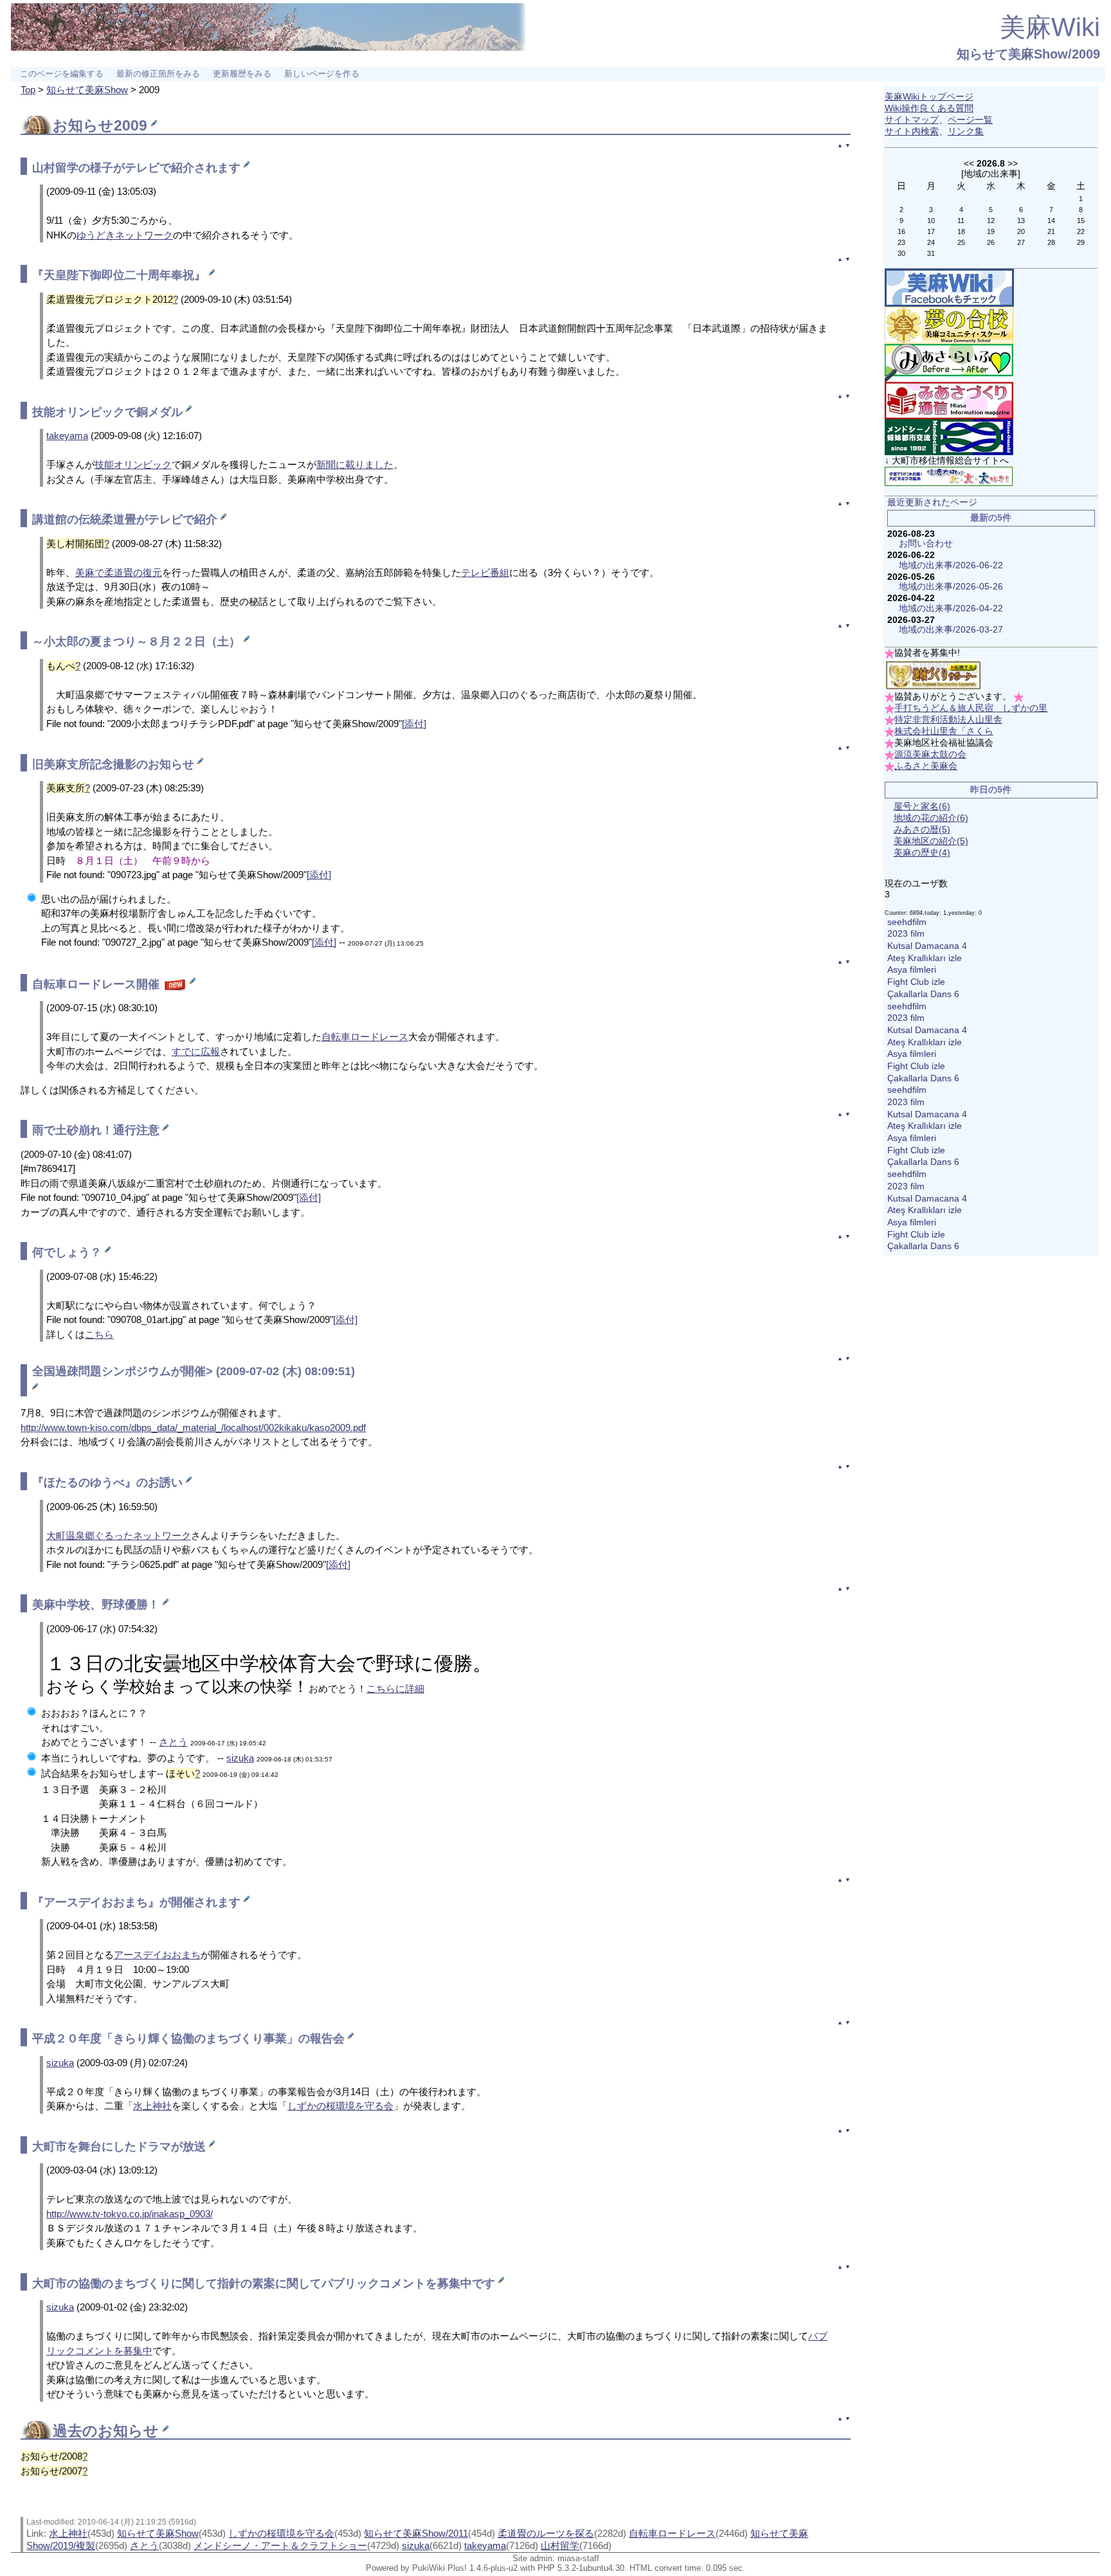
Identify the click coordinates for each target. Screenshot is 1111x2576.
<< (969, 163)
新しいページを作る (322, 74)
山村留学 (55, 168)
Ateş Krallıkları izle (925, 958)
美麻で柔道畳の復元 (119, 572)
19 (991, 231)
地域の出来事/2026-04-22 (951, 608)
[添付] (414, 724)
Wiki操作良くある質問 (929, 108)
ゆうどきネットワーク (125, 235)
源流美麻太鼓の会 (930, 754)
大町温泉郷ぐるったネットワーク (119, 1536)
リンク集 (966, 131)
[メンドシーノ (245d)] (949, 437)
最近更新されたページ (932, 502)
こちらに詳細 (395, 1689)
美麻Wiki (1050, 27)
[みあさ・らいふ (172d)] (949, 362)
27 (1021, 242)
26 (991, 242)
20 (1021, 231)
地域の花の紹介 (931, 818)
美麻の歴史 (922, 853)
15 (1081, 221)
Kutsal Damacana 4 (927, 946)
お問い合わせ (926, 544)
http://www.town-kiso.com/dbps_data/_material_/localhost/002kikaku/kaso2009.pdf (193, 1428)
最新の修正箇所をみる (158, 74)
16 (901, 231)
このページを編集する (62, 74)
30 (901, 253)
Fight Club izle (916, 982)
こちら (99, 1334)
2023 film (906, 934)
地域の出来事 (991, 174)
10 (931, 221)
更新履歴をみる (242, 74)
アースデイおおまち (157, 1955)
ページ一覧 (970, 120)
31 (931, 253)
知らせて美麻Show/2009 (1028, 54)
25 (961, 242)
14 (1051, 221)
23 (901, 242)
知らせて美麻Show (87, 90)
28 (1051, 242)
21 (1051, 231)
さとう (173, 1742)
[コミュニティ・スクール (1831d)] (949, 325)
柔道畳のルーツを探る (546, 2533)
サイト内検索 (912, 131)
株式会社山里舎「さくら (944, 731)
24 (931, 242)
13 (1021, 221)
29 (1081, 242)
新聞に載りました (355, 464)
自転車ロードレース (84, 984)
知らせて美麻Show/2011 (416, 2533)
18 (961, 231)
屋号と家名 (922, 806)
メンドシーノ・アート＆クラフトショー (280, 2545)
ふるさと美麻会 (926, 766)
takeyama (67, 436)
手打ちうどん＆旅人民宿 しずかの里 (971, 708)
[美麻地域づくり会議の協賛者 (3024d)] (933, 675)
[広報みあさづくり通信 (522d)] (949, 400)
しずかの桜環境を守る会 (340, 2106)
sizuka (240, 1758)
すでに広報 (196, 1051)
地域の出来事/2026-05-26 (951, 587)
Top (28, 90)
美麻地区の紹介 (931, 841)
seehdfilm (907, 922)
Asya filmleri (912, 970)
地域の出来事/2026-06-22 (951, 565)
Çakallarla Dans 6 (923, 994)
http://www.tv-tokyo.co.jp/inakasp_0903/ (130, 2214)
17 (931, 231)
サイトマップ (912, 120)
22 (1081, 231)
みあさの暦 (922, 830)
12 (991, 221)
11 (961, 221)
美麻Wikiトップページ (929, 97)
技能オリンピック (133, 464)
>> (1013, 163)
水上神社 (152, 2106)
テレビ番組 (485, 572)
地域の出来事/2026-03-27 (951, 630)
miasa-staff (578, 2558)
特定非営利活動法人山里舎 (948, 720)
